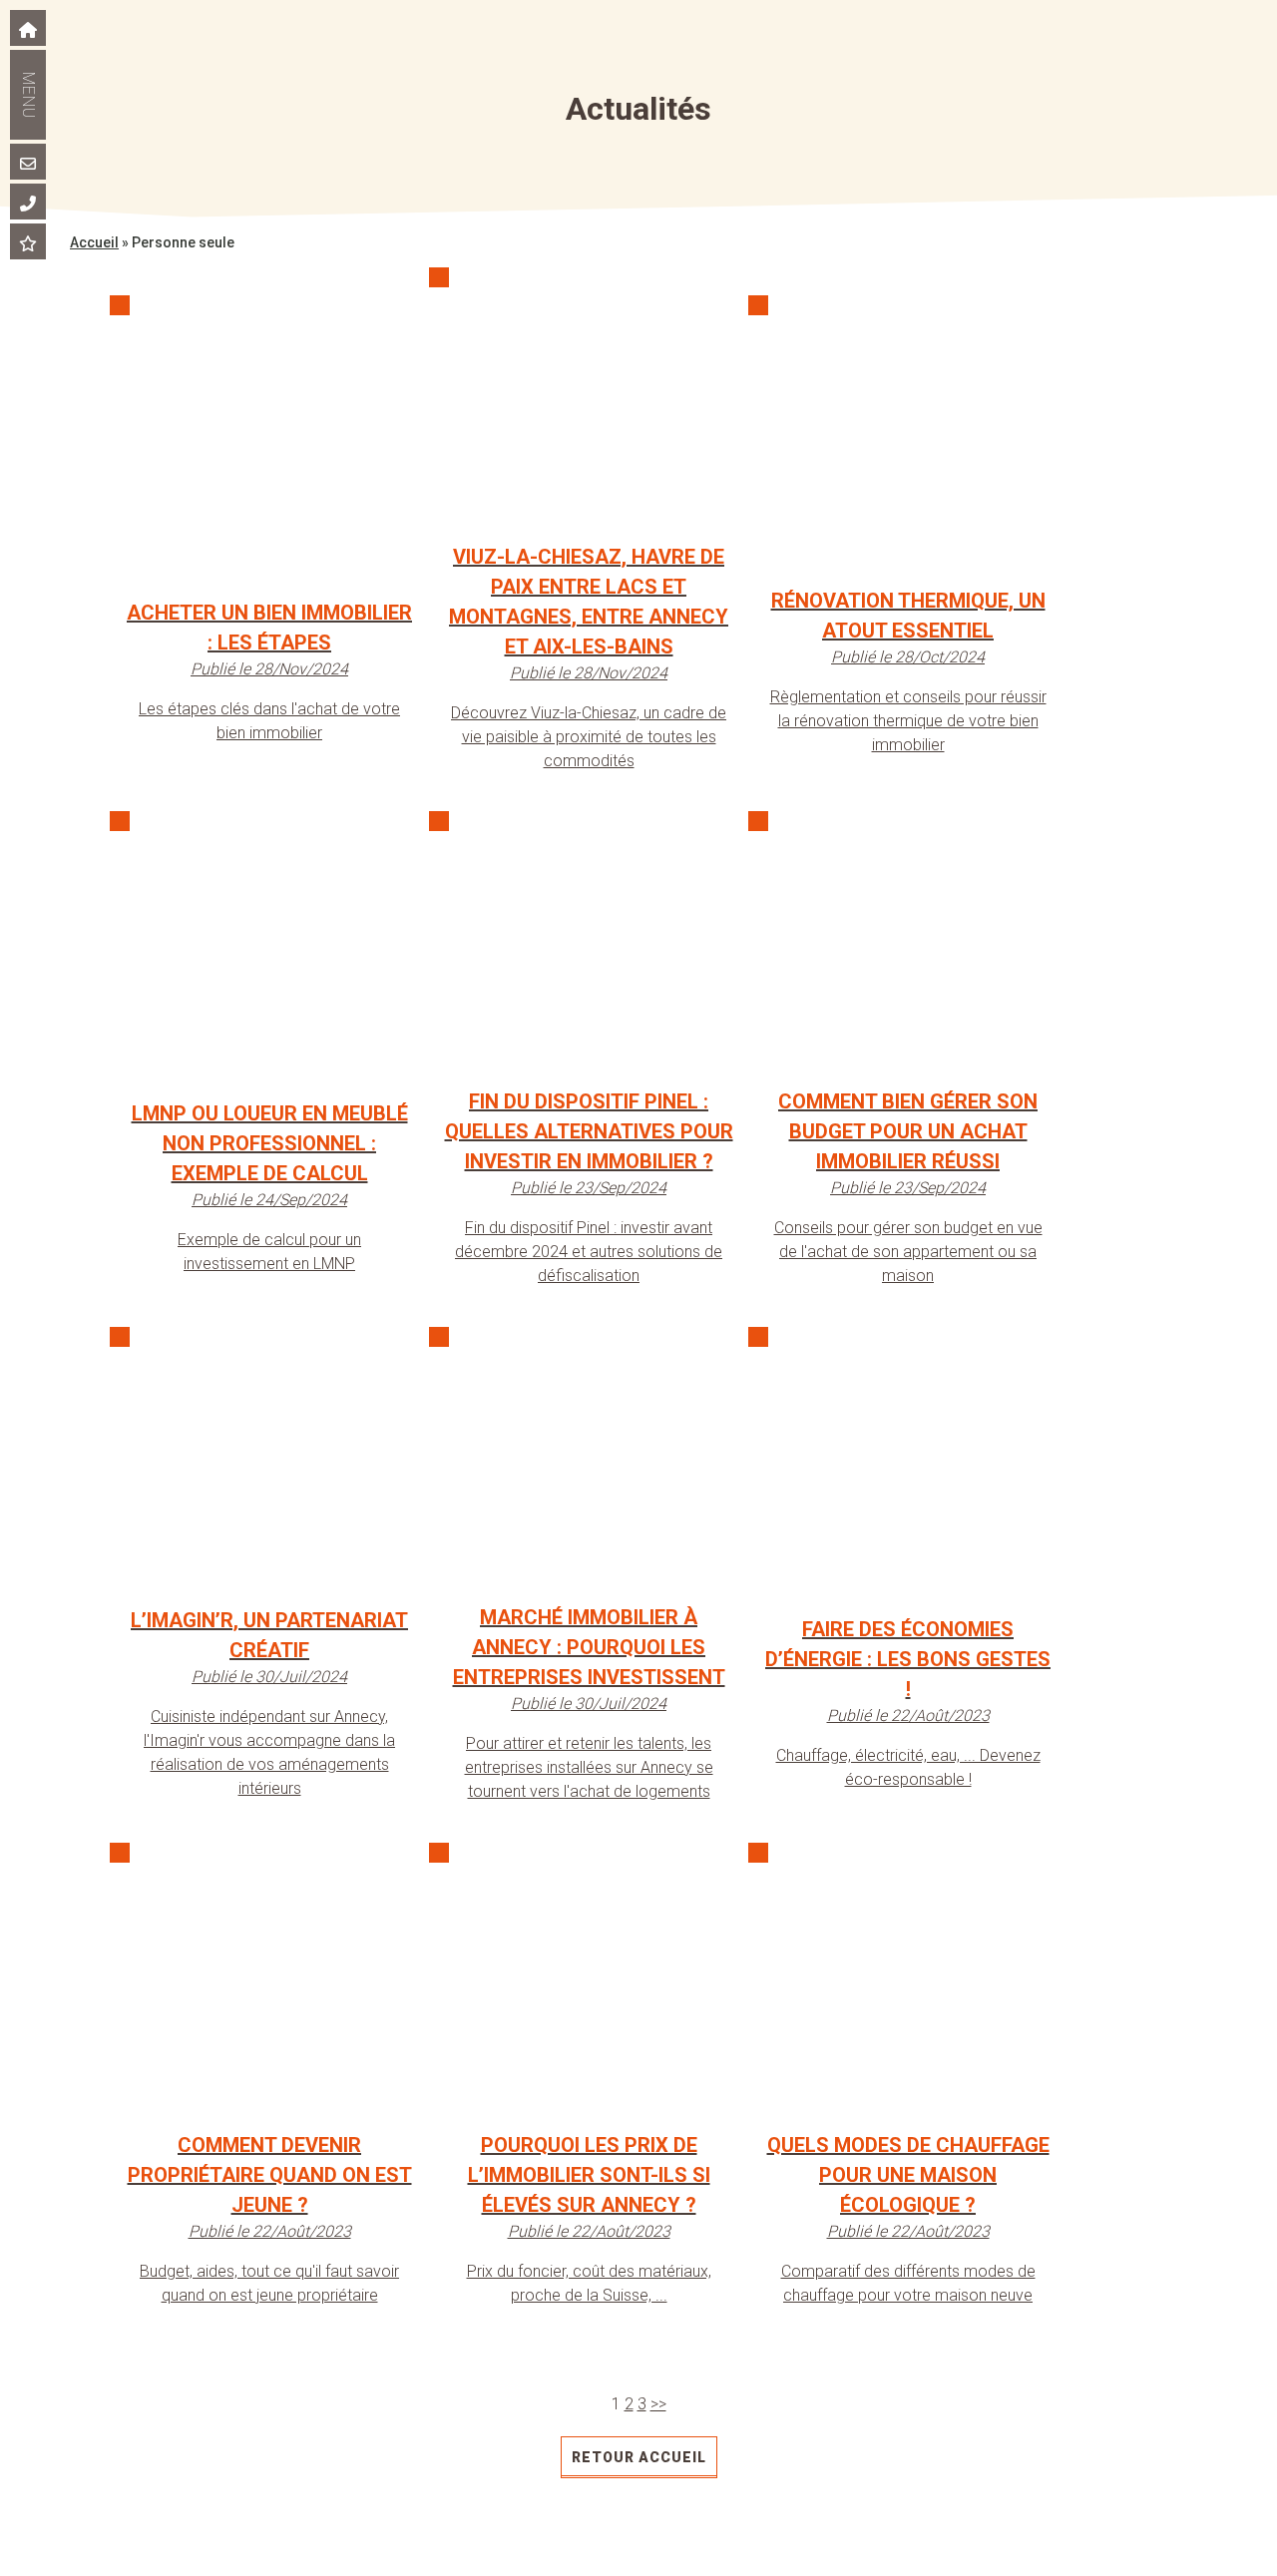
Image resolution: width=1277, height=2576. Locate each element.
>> (658, 2404)
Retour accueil (639, 2457)
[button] (106, 95)
